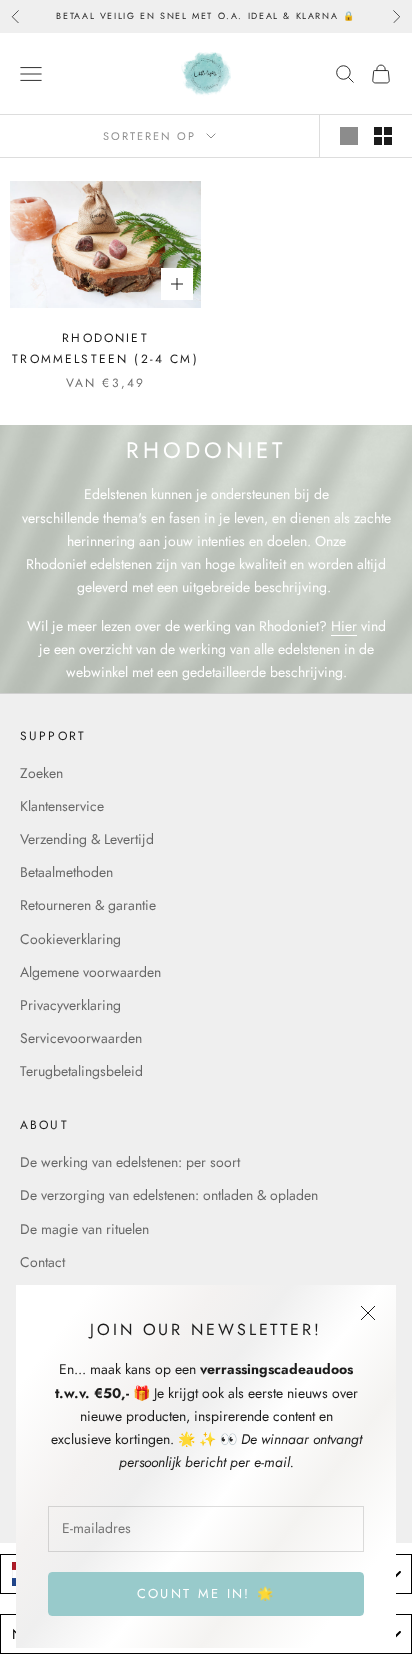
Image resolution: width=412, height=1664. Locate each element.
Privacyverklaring (70, 1005)
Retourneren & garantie (88, 905)
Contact (42, 1262)
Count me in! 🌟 (206, 1593)
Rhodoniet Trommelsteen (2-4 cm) (105, 348)
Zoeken (41, 773)
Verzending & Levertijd (87, 839)
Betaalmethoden (66, 872)
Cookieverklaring (70, 939)
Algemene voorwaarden (90, 972)
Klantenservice (62, 806)
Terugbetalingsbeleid (81, 1071)
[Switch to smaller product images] (383, 136)
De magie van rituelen (84, 1229)
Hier (344, 626)
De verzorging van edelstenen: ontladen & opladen (169, 1195)
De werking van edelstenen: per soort (130, 1162)
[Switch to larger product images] (349, 136)
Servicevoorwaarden (81, 1038)
